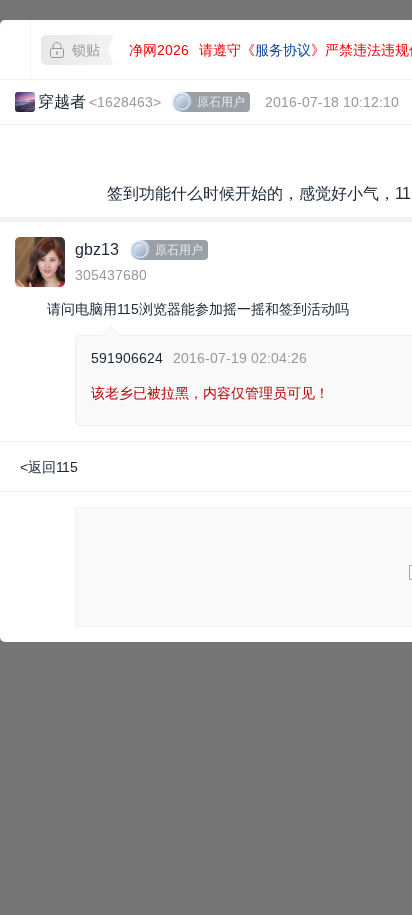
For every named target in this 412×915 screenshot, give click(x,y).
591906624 (127, 358)
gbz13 (97, 249)
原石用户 (221, 102)
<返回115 (49, 467)
